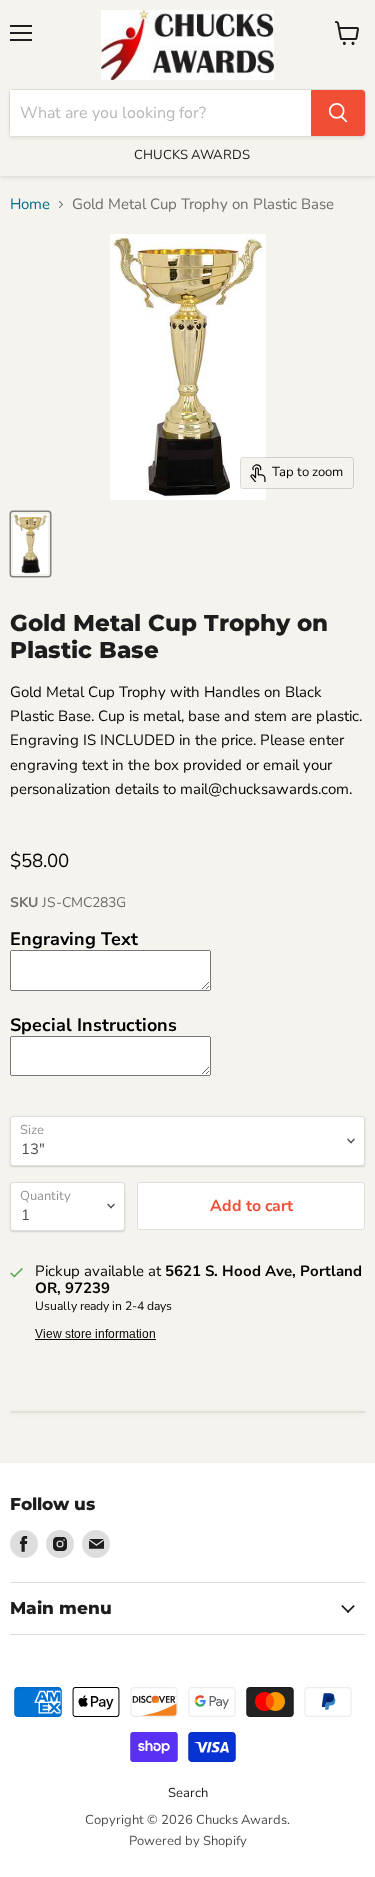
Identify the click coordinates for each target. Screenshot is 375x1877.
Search (188, 1793)
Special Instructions (93, 1025)
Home (30, 204)
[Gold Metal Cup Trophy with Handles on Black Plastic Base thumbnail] (30, 544)
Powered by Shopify (188, 1841)
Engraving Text (74, 939)
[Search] (338, 113)
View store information (95, 1334)
